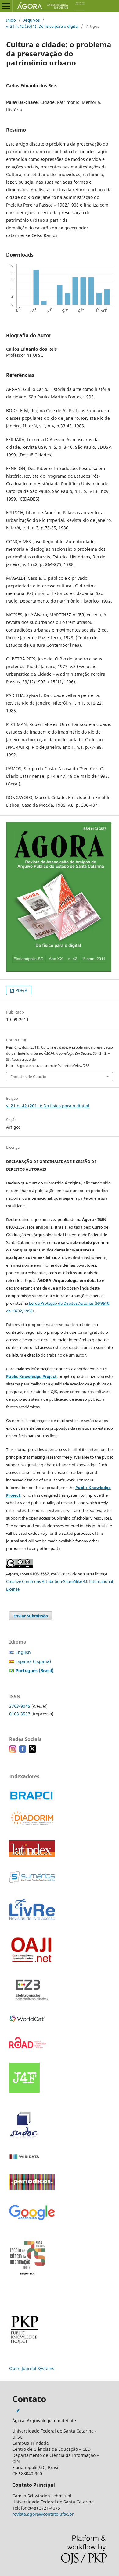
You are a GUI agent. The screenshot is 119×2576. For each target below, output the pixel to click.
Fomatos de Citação (28, 1077)
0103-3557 (20, 1714)
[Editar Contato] (18, 2411)
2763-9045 (20, 1706)
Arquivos (32, 20)
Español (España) (33, 1661)
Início (11, 20)
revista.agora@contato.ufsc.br (43, 2514)
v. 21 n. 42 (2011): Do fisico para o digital (42, 26)
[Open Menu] (6, 6)
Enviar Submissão (31, 1616)
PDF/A (21, 990)
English (23, 1652)
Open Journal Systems (32, 2368)
